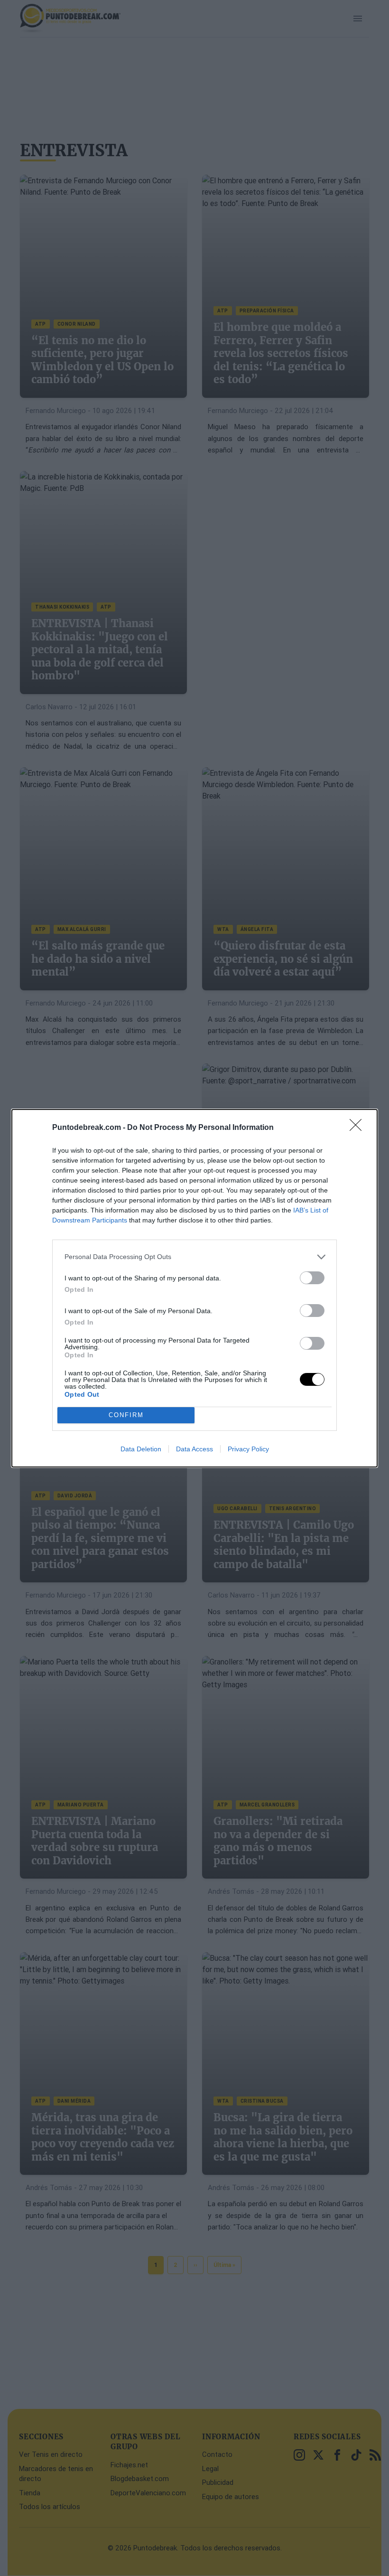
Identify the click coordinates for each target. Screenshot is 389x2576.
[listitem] (194, 1257)
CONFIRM (126, 1415)
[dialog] (194, 1288)
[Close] (359, 1128)
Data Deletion (141, 1449)
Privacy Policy (248, 1449)
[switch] (312, 1278)
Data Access (194, 1449)
